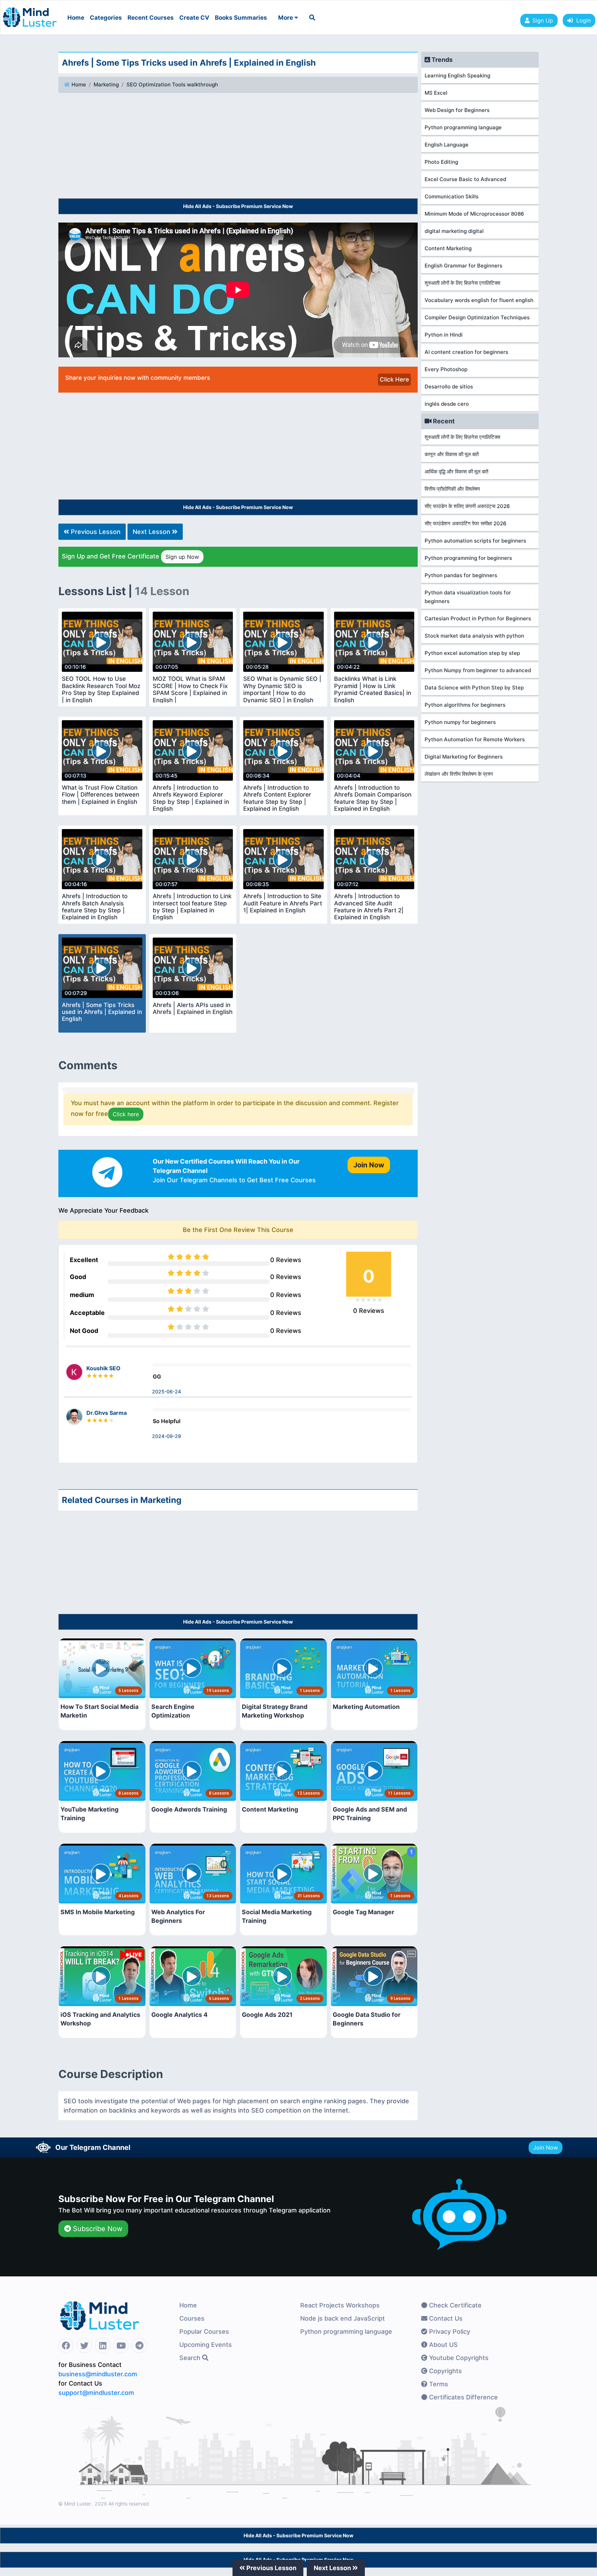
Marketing (106, 84)
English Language (447, 145)
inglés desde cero (447, 404)
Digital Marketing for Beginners (464, 757)
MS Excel (436, 93)
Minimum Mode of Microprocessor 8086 (474, 214)
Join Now (546, 2147)
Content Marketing (448, 248)
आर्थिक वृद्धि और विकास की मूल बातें (456, 472)
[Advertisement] (238, 147)
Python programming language (463, 127)
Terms (438, 2384)
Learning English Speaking (457, 76)
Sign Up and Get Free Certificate (130, 556)
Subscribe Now (97, 2229)
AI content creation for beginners (466, 352)
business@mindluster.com (98, 2374)
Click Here (394, 379)
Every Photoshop (446, 369)
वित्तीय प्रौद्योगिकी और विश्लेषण (452, 489)
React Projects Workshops (340, 2305)
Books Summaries (241, 18)
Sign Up (543, 20)
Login (582, 20)
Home (76, 18)
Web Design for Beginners (457, 110)
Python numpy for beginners (460, 722)
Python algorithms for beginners (465, 705)
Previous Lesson (95, 532)
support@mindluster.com (96, 2393)
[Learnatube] (30, 14)
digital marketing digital (454, 231)
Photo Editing (441, 162)
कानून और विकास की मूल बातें (452, 454)
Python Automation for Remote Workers (475, 739)
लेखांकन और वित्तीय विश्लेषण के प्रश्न (459, 774)
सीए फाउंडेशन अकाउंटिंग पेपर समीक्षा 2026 (466, 523)
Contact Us (445, 2318)
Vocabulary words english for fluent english (479, 300)
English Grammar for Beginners (463, 266)
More (286, 18)
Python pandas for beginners (461, 575)
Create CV (194, 18)
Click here (126, 1114)
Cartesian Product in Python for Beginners (478, 618)
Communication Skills (452, 196)
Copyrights (445, 2371)
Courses (192, 2318)
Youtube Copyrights (458, 2358)
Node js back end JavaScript (343, 2318)
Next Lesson (152, 532)
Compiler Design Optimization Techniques (477, 317)
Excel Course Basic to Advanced (465, 179)
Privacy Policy (449, 2331)
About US (443, 2345)
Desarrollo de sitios (449, 387)
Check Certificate (454, 2305)
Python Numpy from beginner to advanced (478, 670)
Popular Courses (204, 2331)
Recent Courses (151, 18)
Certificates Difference (463, 2397)
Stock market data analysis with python (474, 636)
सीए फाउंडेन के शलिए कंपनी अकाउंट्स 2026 (467, 506)
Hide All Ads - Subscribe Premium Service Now (238, 206)
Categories (106, 18)
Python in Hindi (444, 335)
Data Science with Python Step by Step (474, 688)
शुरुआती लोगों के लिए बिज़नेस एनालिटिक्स (462, 283)
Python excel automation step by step (472, 653)
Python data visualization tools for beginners (468, 597)
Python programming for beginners (468, 558)
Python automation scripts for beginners (475, 541)
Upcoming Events (206, 2345)
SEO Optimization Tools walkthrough (172, 84)
